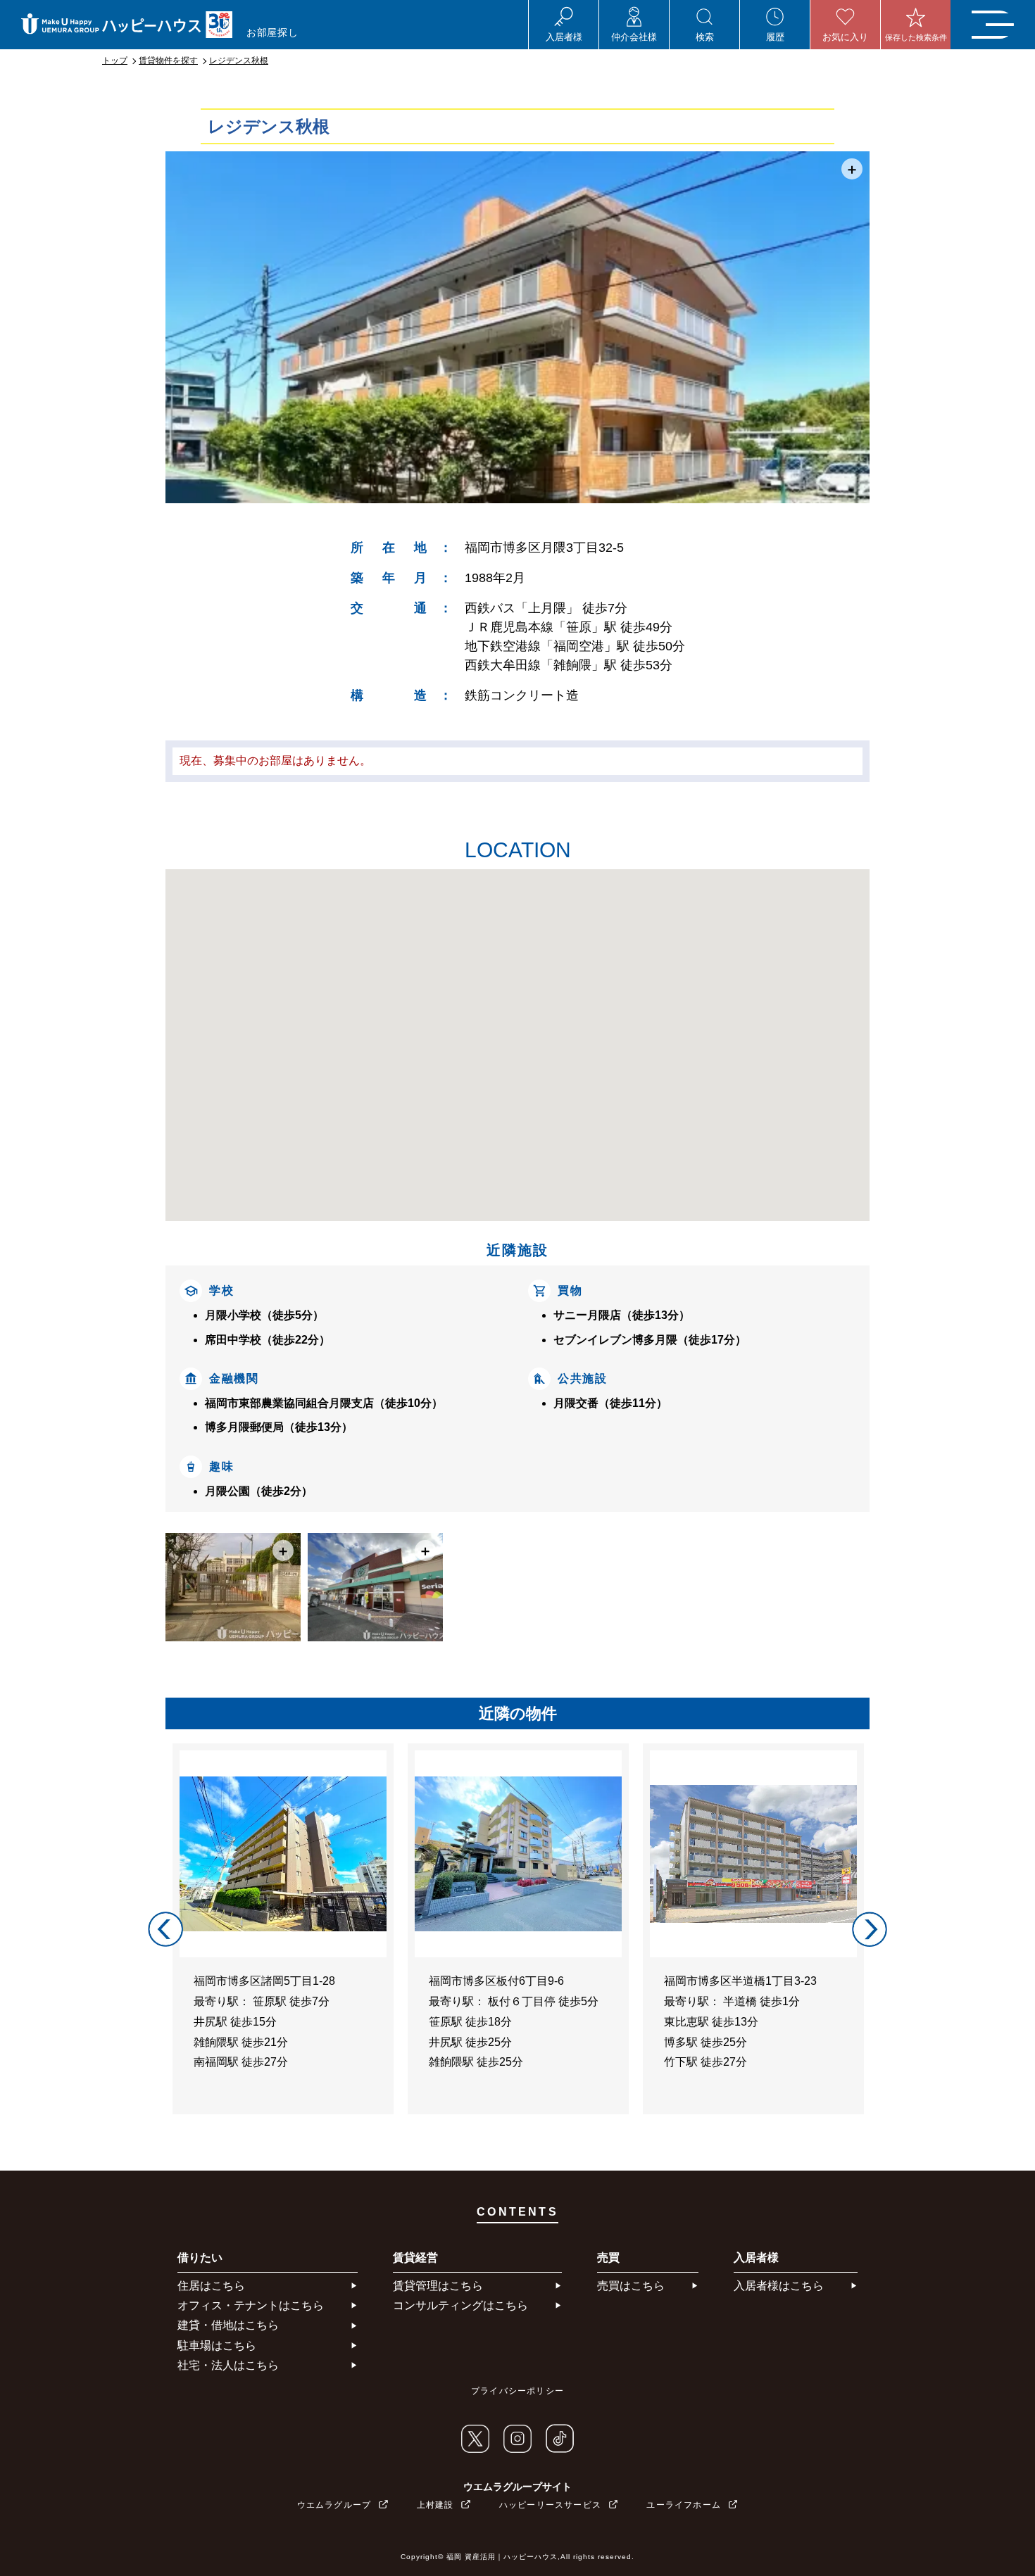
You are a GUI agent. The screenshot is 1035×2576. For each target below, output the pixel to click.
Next (870, 1929)
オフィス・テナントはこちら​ (251, 2305)
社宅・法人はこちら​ (228, 2365)
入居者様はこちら (779, 2286)
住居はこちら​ (211, 2286)
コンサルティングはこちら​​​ (460, 2305)
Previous (165, 1929)
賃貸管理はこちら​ (438, 2286)
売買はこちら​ (631, 2286)
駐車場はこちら (217, 2345)
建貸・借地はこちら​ (228, 2325)
